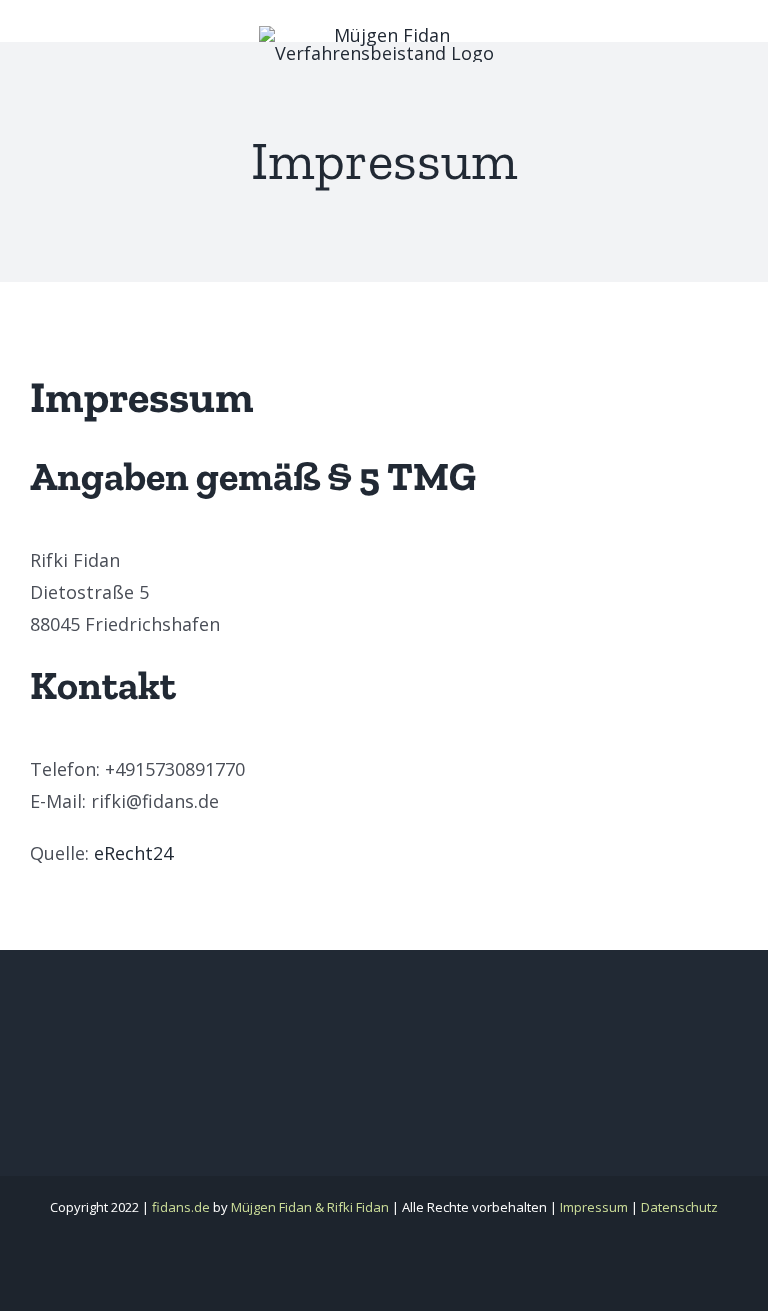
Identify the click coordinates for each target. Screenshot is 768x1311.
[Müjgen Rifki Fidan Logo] (384, 35)
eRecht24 (133, 853)
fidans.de (181, 1207)
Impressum (594, 1207)
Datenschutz (679, 1207)
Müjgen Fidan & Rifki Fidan (310, 1207)
